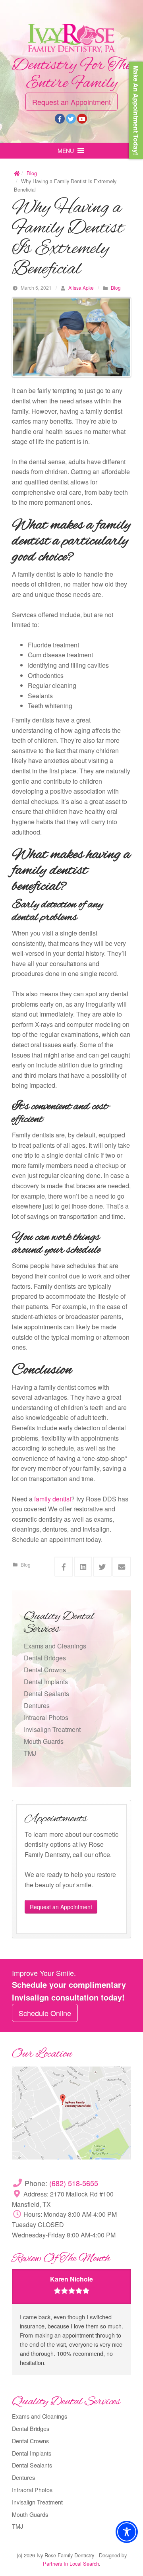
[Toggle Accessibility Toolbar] (127, 2532)
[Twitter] (71, 119)
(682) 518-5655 (74, 2183)
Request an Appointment (71, 102)
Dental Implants (46, 1682)
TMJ (30, 1753)
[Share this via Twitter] (102, 1567)
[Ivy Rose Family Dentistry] (71, 38)
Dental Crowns (45, 1670)
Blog (32, 173)
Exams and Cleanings (55, 1646)
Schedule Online (45, 2013)
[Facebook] (60, 119)
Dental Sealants (46, 1694)
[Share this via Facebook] (64, 1567)
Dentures (37, 1705)
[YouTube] (82, 119)
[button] (66, 151)
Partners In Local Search (71, 2563)
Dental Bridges (45, 1658)
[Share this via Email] (122, 1567)
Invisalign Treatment (52, 1729)
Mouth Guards (44, 1741)
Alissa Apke (81, 288)
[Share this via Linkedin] (83, 1567)
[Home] (17, 173)
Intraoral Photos (46, 1717)
